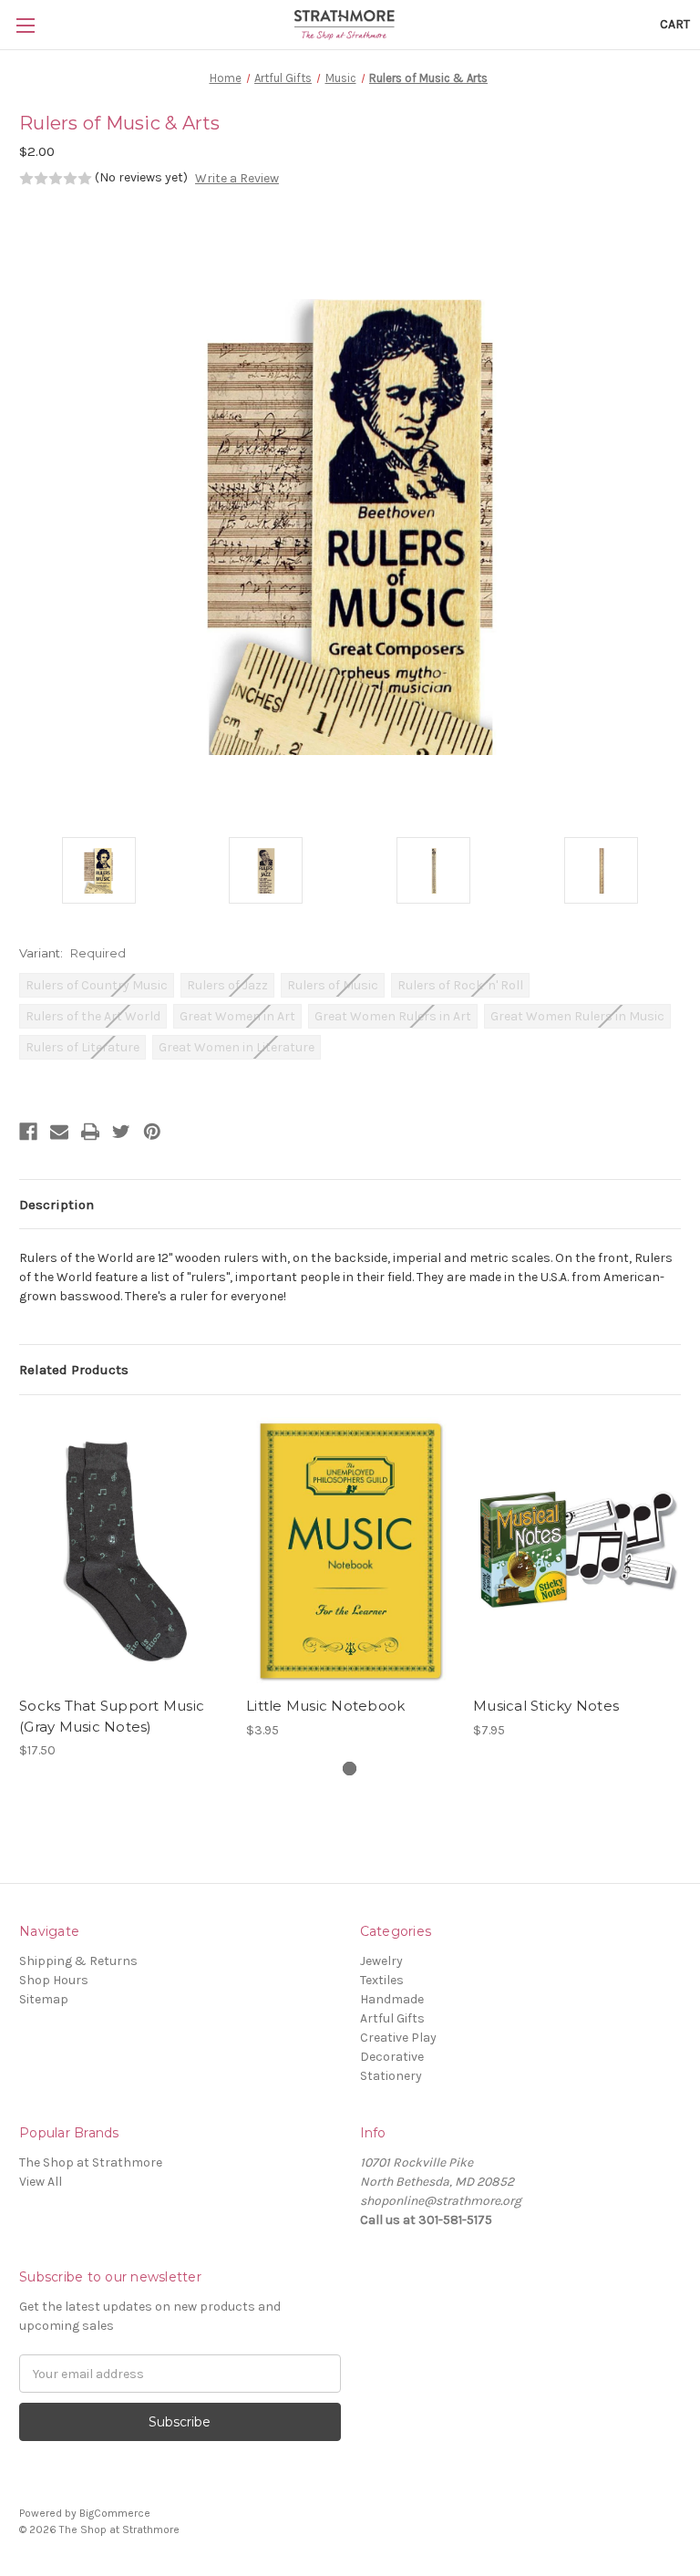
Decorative (392, 2057)
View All (41, 2182)
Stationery (391, 2076)
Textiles (382, 1980)
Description (57, 1205)
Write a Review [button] (237, 178)
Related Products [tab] (74, 1370)
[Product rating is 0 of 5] (56, 179)
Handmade (392, 1999)
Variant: (72, 953)
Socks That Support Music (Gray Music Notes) (112, 1716)
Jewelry (381, 1961)
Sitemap (44, 1999)
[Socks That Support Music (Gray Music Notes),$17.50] (123, 1551)
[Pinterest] (152, 1132)
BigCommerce (115, 2513)
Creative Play (398, 2038)
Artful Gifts (392, 2018)
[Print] (90, 1132)
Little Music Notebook (325, 1706)
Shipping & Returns (78, 1961)
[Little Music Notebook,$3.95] (350, 1551)
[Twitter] (121, 1132)
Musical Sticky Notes (546, 1706)
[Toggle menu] (25, 25)
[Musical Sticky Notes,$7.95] (577, 1551)
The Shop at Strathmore (91, 2162)
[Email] (59, 1132)
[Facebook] (28, 1132)
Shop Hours (54, 1980)
